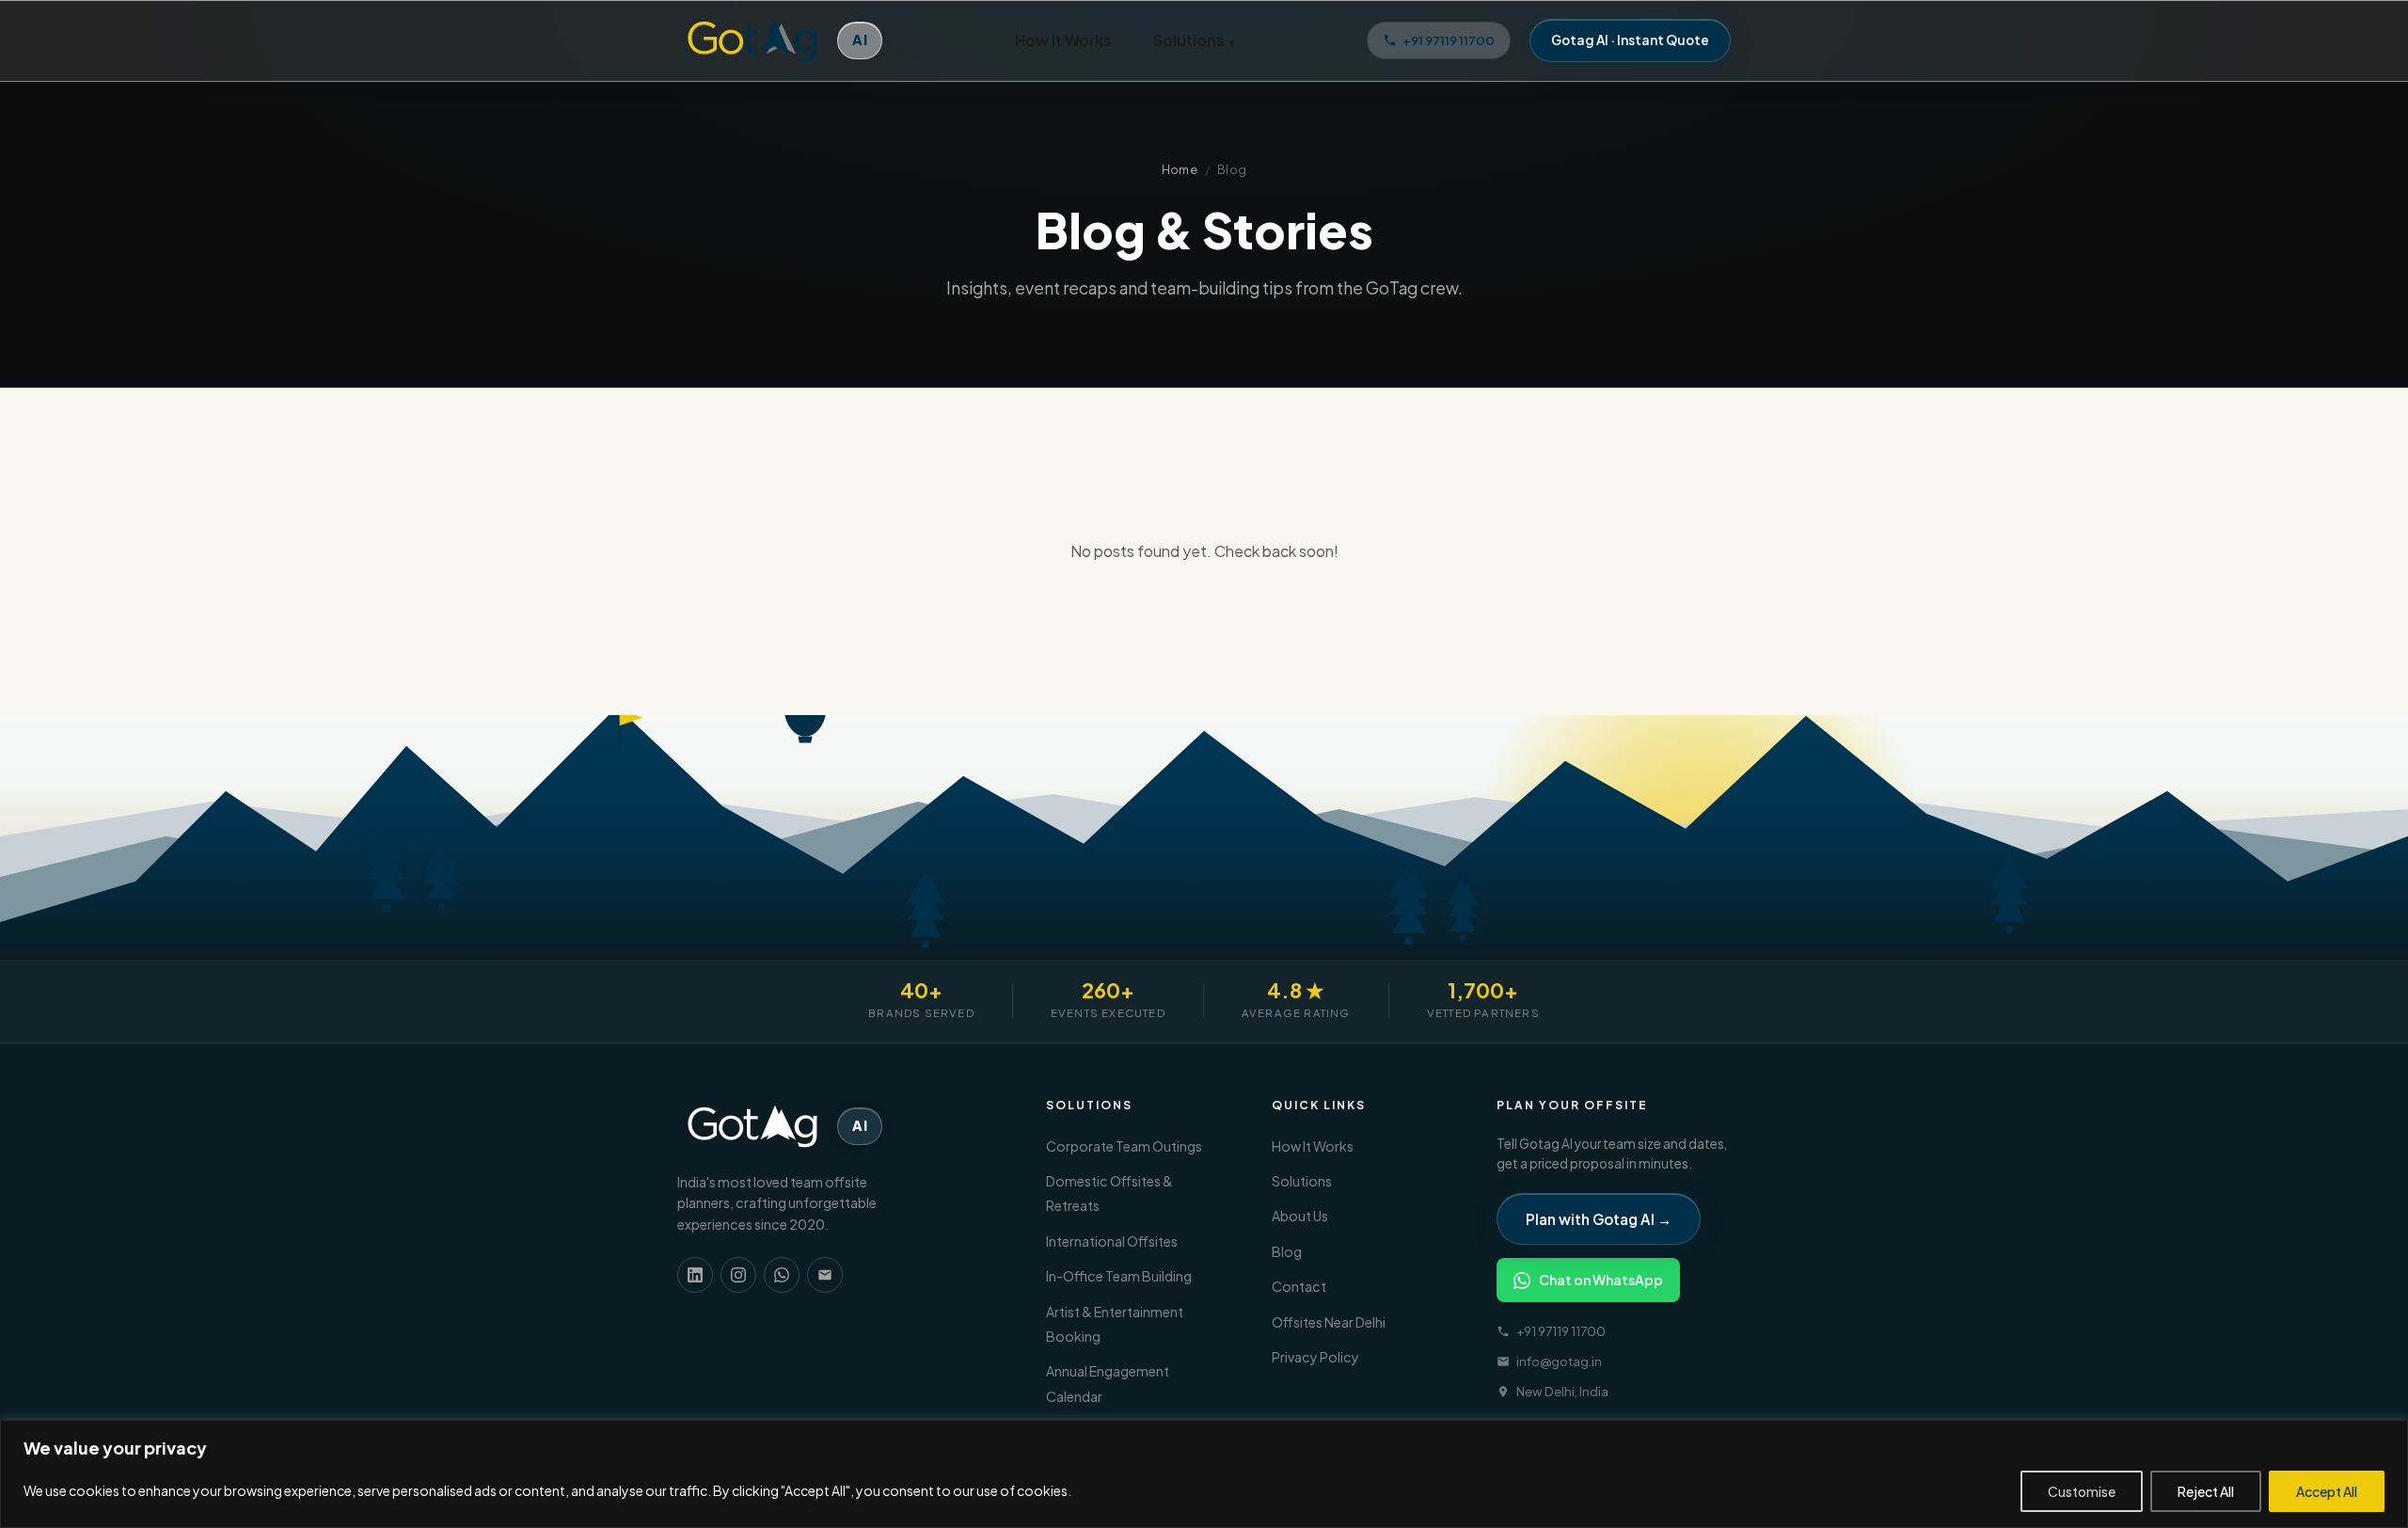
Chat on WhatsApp (1601, 1280)
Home (1180, 169)
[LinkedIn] (695, 1275)
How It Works (1063, 40)
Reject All (2206, 1491)
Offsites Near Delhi (1329, 1322)
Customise (2082, 1491)
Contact (1299, 1286)
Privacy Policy (1315, 1357)
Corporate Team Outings (1124, 1146)
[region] (1204, 1474)
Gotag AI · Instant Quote (1630, 40)
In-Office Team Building (1119, 1276)
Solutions (1194, 40)
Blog (1287, 1251)
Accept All (2327, 1491)
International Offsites (1112, 1241)
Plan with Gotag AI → (1599, 1219)
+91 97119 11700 (1449, 40)
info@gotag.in (1559, 1361)
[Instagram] (738, 1275)
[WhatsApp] (782, 1275)
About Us (1300, 1216)
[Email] (825, 1275)
